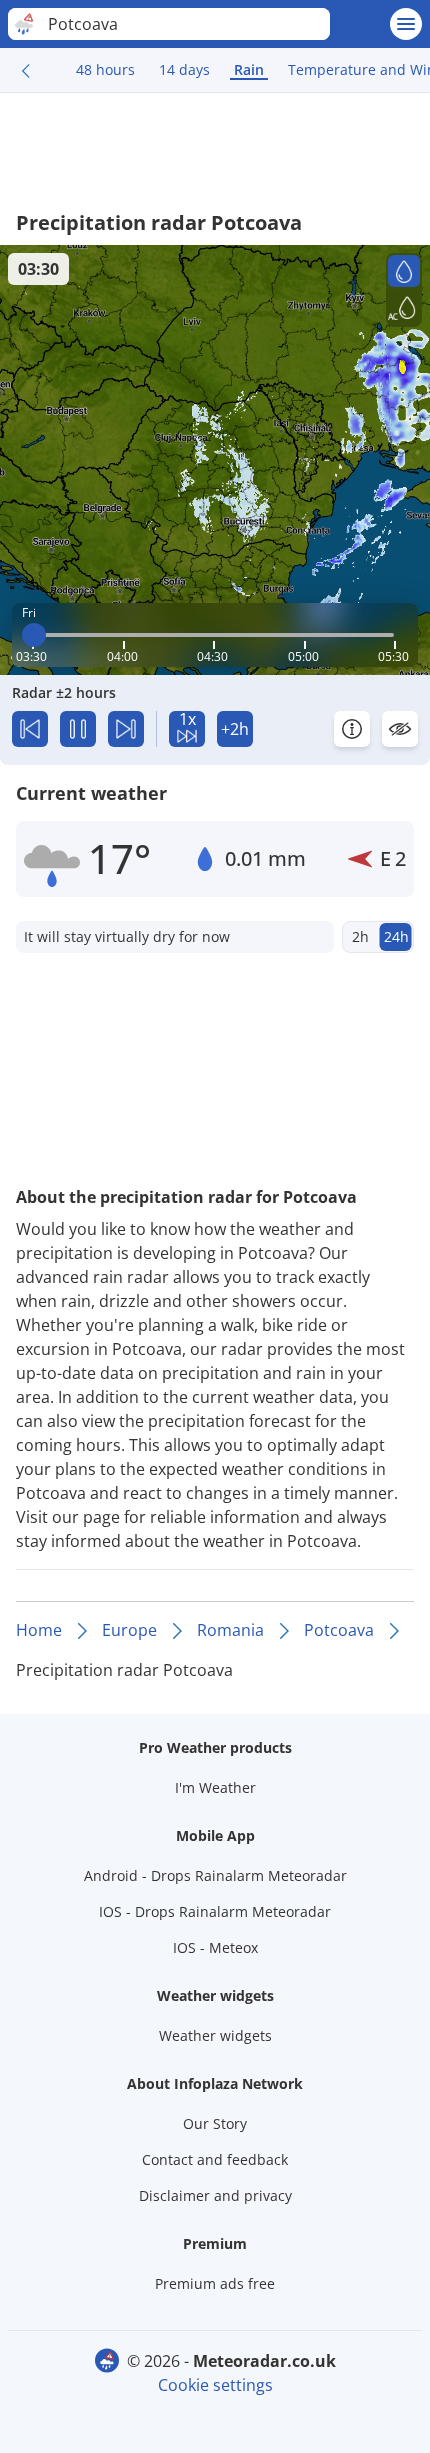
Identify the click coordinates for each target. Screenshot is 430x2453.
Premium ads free (215, 2283)
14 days (184, 69)
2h (360, 936)
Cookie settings (215, 2385)
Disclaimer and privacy (215, 2195)
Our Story (215, 2123)
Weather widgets (215, 2035)
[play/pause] (78, 729)
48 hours (105, 69)
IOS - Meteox (215, 1947)
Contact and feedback (215, 2159)
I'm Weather (215, 1787)
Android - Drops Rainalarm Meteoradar (215, 1875)
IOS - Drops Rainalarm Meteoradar (215, 1911)
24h (396, 936)
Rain (249, 69)
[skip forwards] (126, 729)
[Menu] (406, 24)
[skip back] (30, 729)
